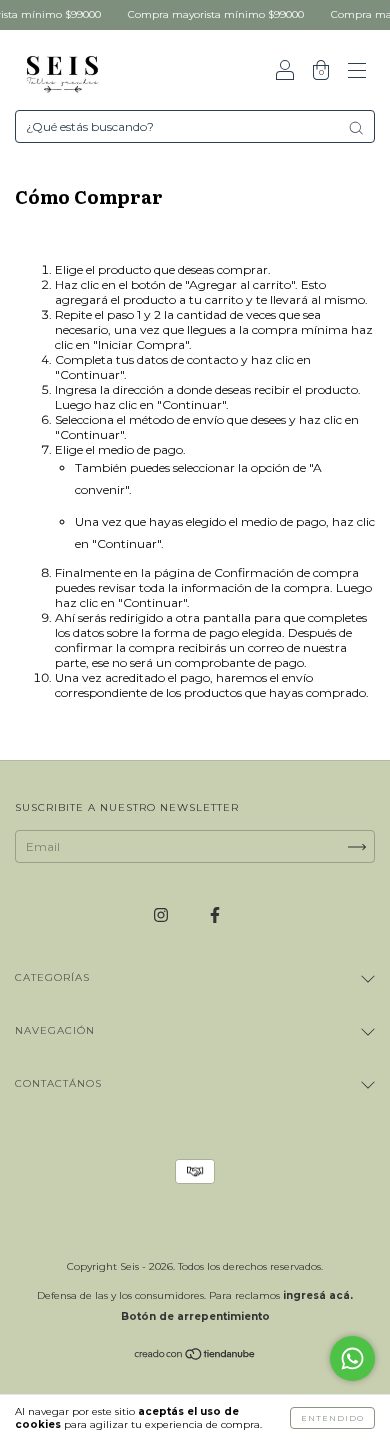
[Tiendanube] (195, 1356)
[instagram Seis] (162, 914)
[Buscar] (356, 128)
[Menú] (357, 72)
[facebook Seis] (215, 914)
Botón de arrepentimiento (195, 1316)
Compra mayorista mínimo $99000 (209, 14)
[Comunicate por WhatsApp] (352, 1358)
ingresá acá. (318, 1295)
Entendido (332, 1418)
